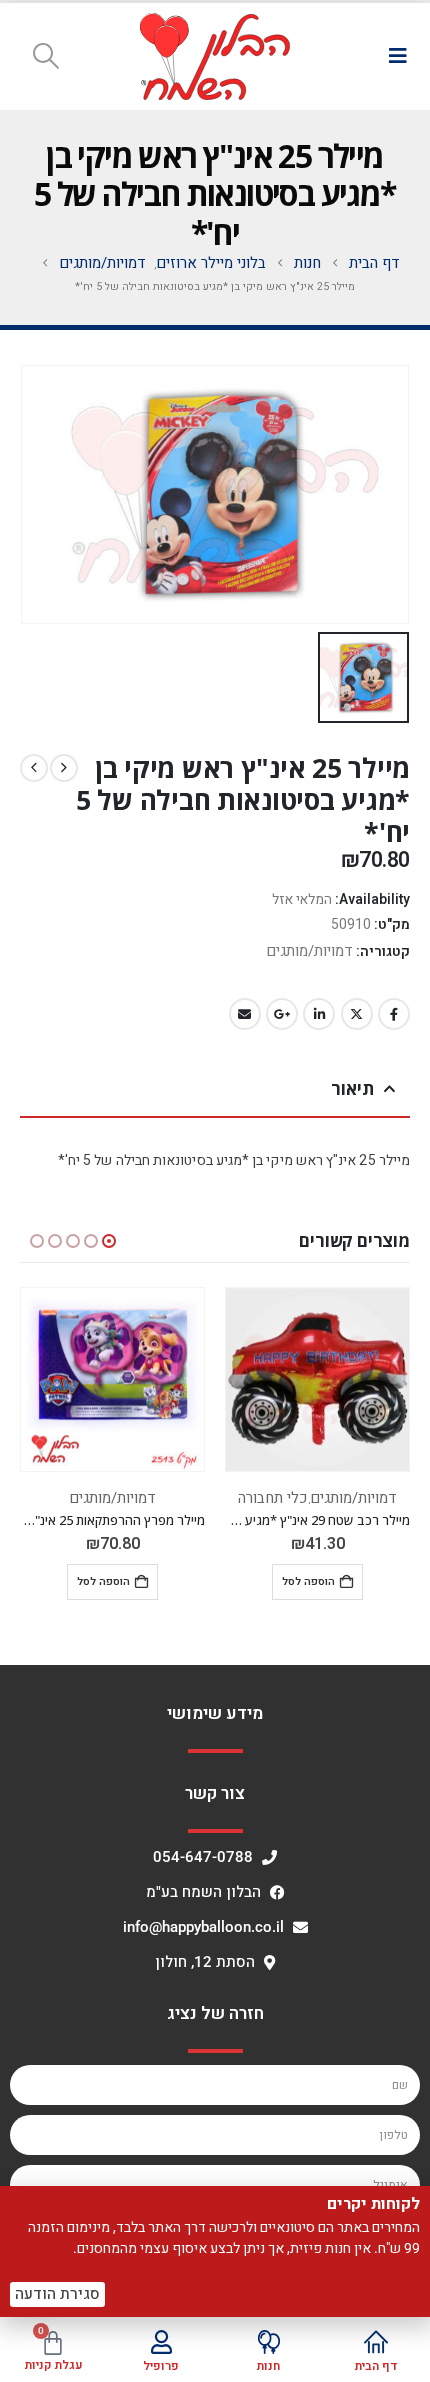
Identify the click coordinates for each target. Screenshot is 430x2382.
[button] (397, 56)
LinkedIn (319, 1014)
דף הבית (376, 2366)
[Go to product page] (317, 1379)
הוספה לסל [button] (308, 1581)
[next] (34, 768)
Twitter (357, 1014)
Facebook (394, 1014)
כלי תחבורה (272, 1498)
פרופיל (161, 2366)
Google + (282, 1014)
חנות (268, 2366)
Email (245, 1014)
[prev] (64, 768)
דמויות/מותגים (309, 951)
